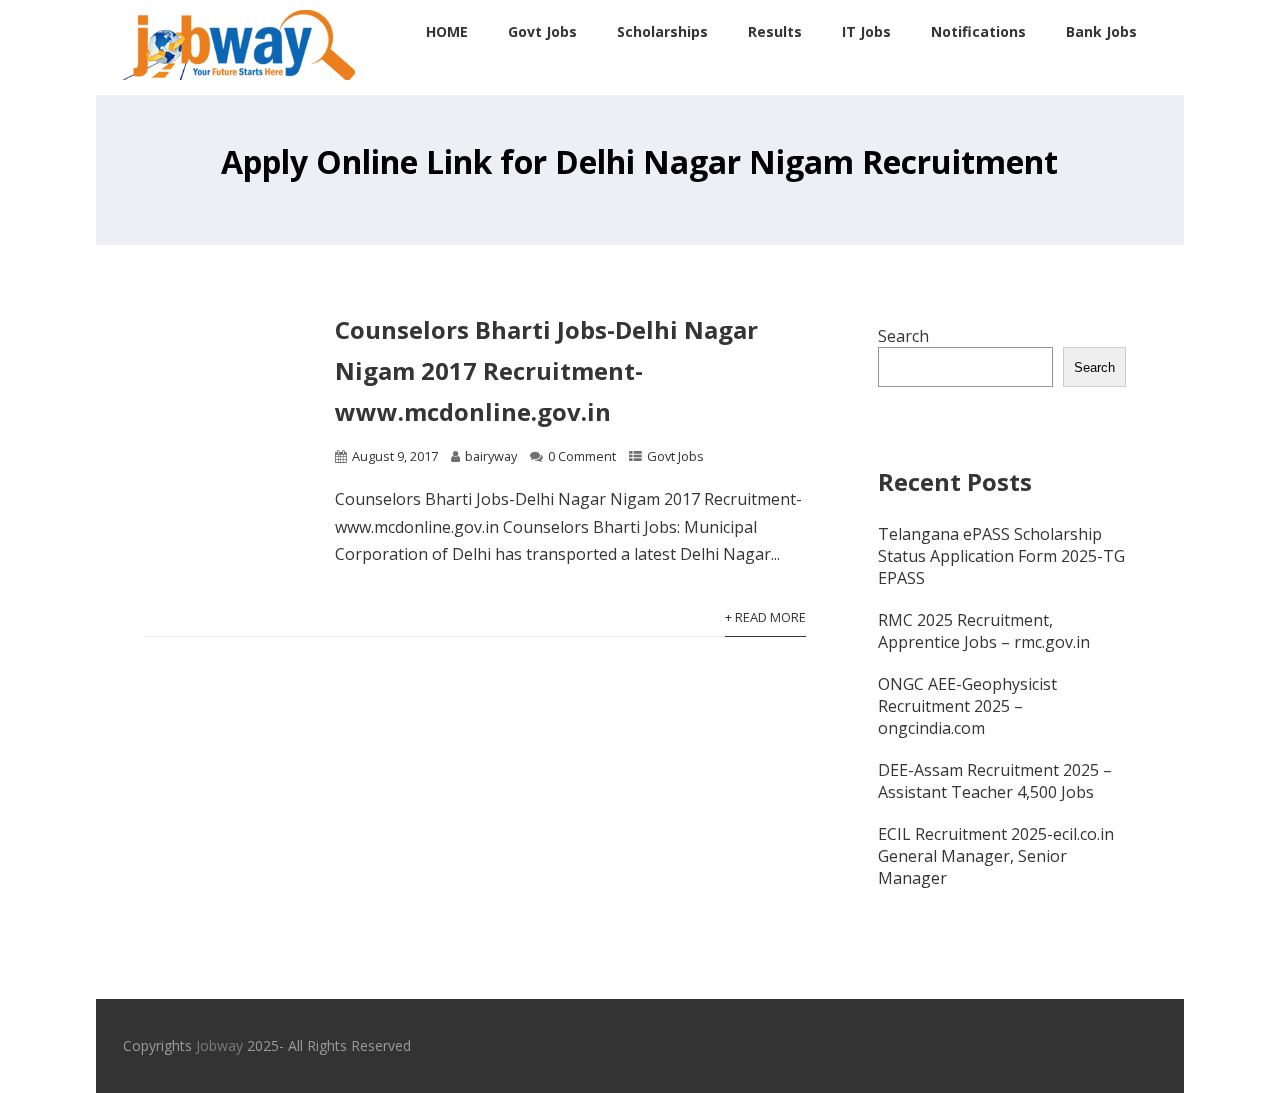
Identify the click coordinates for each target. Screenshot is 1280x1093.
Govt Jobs (542, 31)
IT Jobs (866, 31)
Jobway (219, 1045)
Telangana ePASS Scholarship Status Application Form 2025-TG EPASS (1001, 556)
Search (903, 336)
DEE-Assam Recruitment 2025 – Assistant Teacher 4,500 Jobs (995, 781)
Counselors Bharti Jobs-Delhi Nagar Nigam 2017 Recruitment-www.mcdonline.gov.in (546, 370)
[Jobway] (239, 84)
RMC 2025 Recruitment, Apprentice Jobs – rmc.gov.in (984, 631)
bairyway (491, 456)
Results (775, 31)
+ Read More (765, 617)
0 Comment (582, 456)
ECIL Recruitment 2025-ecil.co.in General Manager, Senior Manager (996, 856)
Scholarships (662, 31)
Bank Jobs (1101, 31)
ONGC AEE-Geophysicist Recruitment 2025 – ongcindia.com (967, 706)
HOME (447, 31)
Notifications (978, 31)
